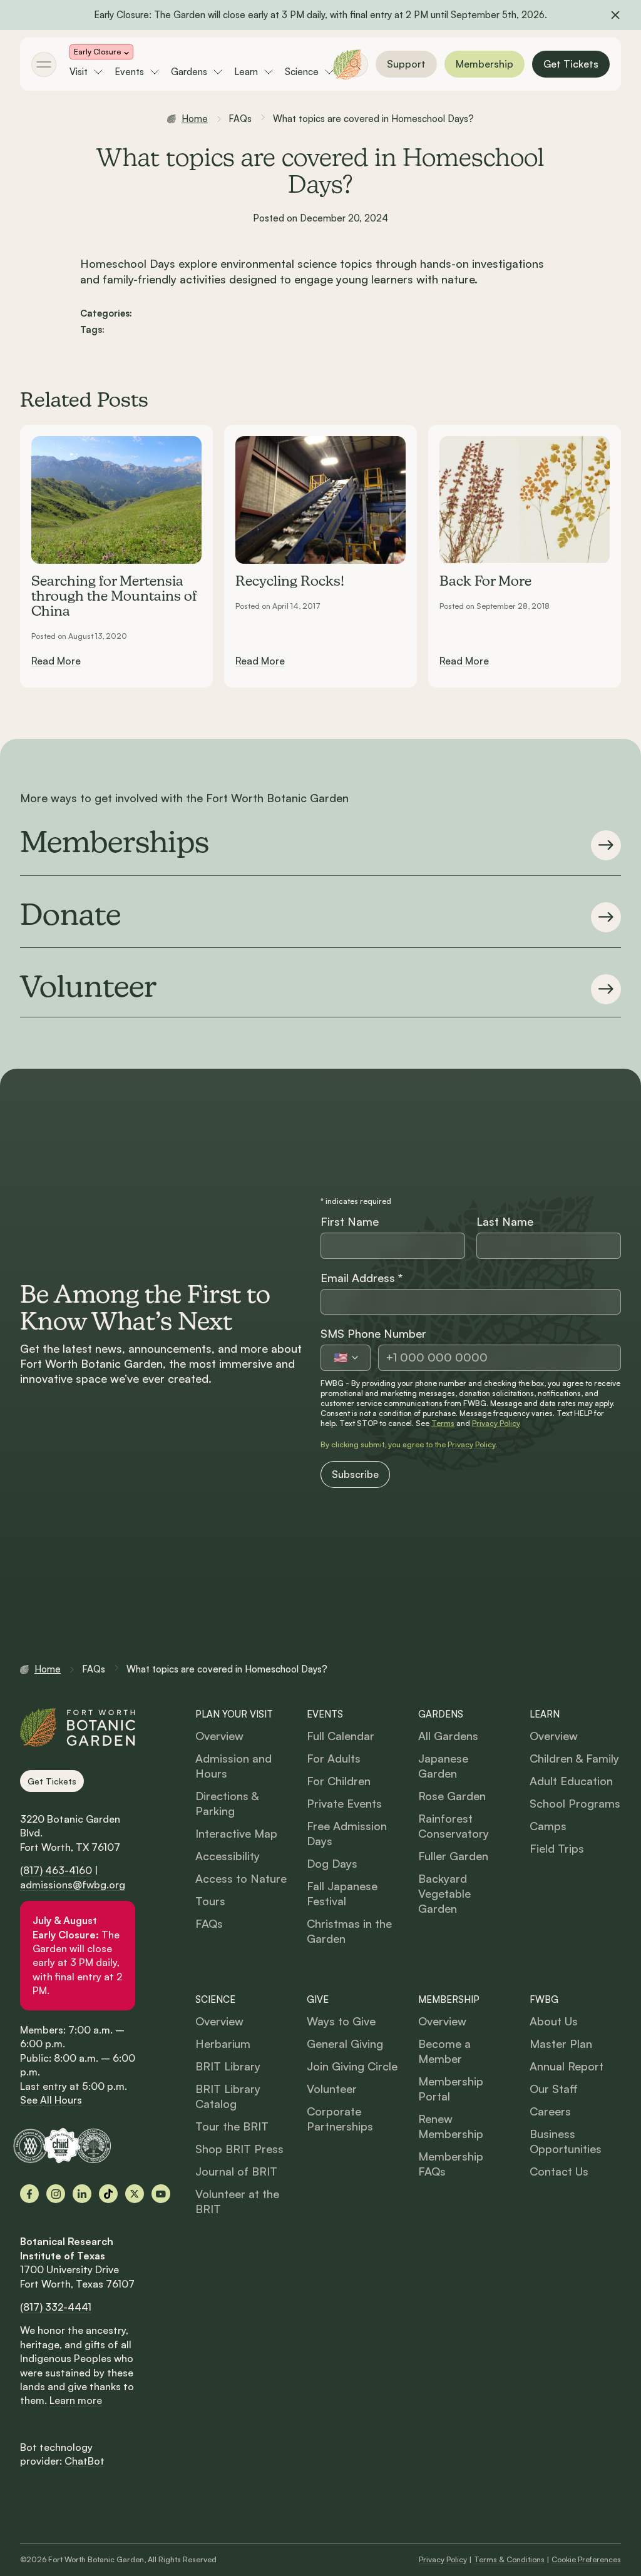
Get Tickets (571, 64)
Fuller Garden (453, 1856)
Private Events (344, 1803)
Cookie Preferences (586, 2559)
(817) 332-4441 (56, 2307)
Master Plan (561, 2044)
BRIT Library (228, 2066)
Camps (548, 1826)
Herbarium (223, 2044)
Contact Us (559, 2171)
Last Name (505, 1221)
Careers (550, 2111)
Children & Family (574, 1758)
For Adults (334, 1758)
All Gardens (448, 1736)
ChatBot (85, 2461)
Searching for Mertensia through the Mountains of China (114, 597)
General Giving (345, 2044)
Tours (210, 1901)
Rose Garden (452, 1796)
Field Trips (557, 1848)
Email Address (362, 1278)
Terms (443, 1423)
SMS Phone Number (373, 1333)
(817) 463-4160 (56, 1870)
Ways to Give (341, 2021)
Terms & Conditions (509, 2559)
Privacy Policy (496, 1423)
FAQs (209, 1923)
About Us (554, 2021)
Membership (485, 64)
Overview (219, 1736)
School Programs (575, 1803)
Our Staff (554, 2089)
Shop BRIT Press (239, 2149)
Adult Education (571, 1781)
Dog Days (332, 1863)
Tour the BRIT (232, 2126)
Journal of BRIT (236, 2171)
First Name (350, 1221)
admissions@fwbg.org (73, 1885)
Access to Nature (241, 1878)
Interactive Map (236, 1833)
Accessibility (228, 1856)
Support (406, 64)
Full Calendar (341, 1736)
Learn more (76, 2400)
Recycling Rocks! (290, 582)
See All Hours (51, 2100)
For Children (339, 1781)
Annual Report (567, 2066)
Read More (56, 661)
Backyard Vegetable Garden (444, 1893)
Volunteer (332, 2089)
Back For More (485, 582)
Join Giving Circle (352, 2066)
